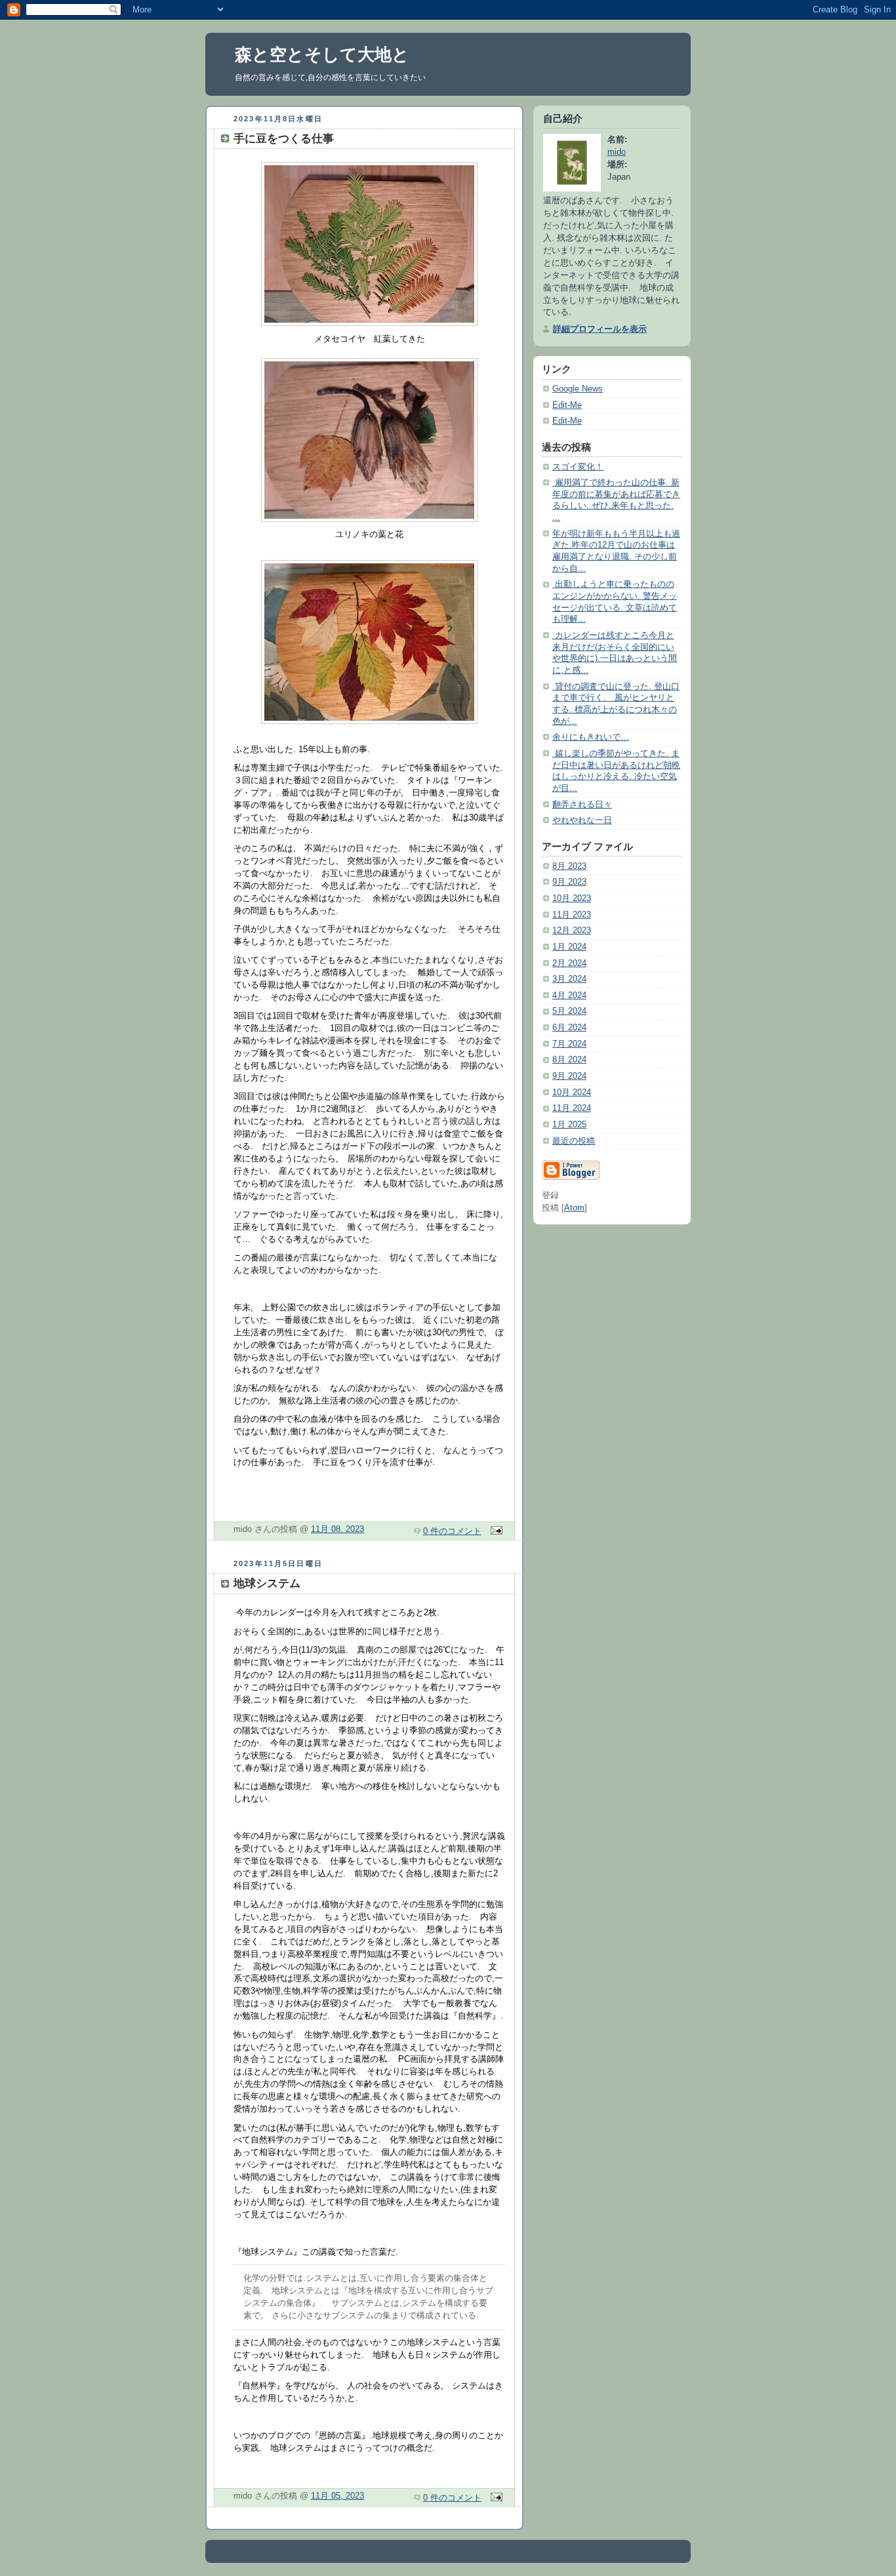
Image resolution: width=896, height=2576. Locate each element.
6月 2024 (569, 1028)
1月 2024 (569, 947)
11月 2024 (572, 1108)
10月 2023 (572, 898)
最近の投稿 (574, 1141)
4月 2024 (569, 996)
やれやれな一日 (582, 820)
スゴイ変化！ (578, 467)
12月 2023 (572, 931)
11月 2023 (572, 915)
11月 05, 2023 (337, 2496)
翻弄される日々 (582, 805)
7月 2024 (569, 1044)
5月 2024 (569, 1011)
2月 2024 (569, 963)
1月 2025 (569, 1125)
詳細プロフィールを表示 (600, 329)
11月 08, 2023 (337, 1529)
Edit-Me (567, 405)
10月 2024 (572, 1093)
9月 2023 (569, 882)
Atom (574, 1208)
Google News (578, 389)
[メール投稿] (495, 1531)
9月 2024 (569, 1076)
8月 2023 (569, 866)
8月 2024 (569, 1060)
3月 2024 (569, 979)
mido (617, 152)
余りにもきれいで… (591, 737)
